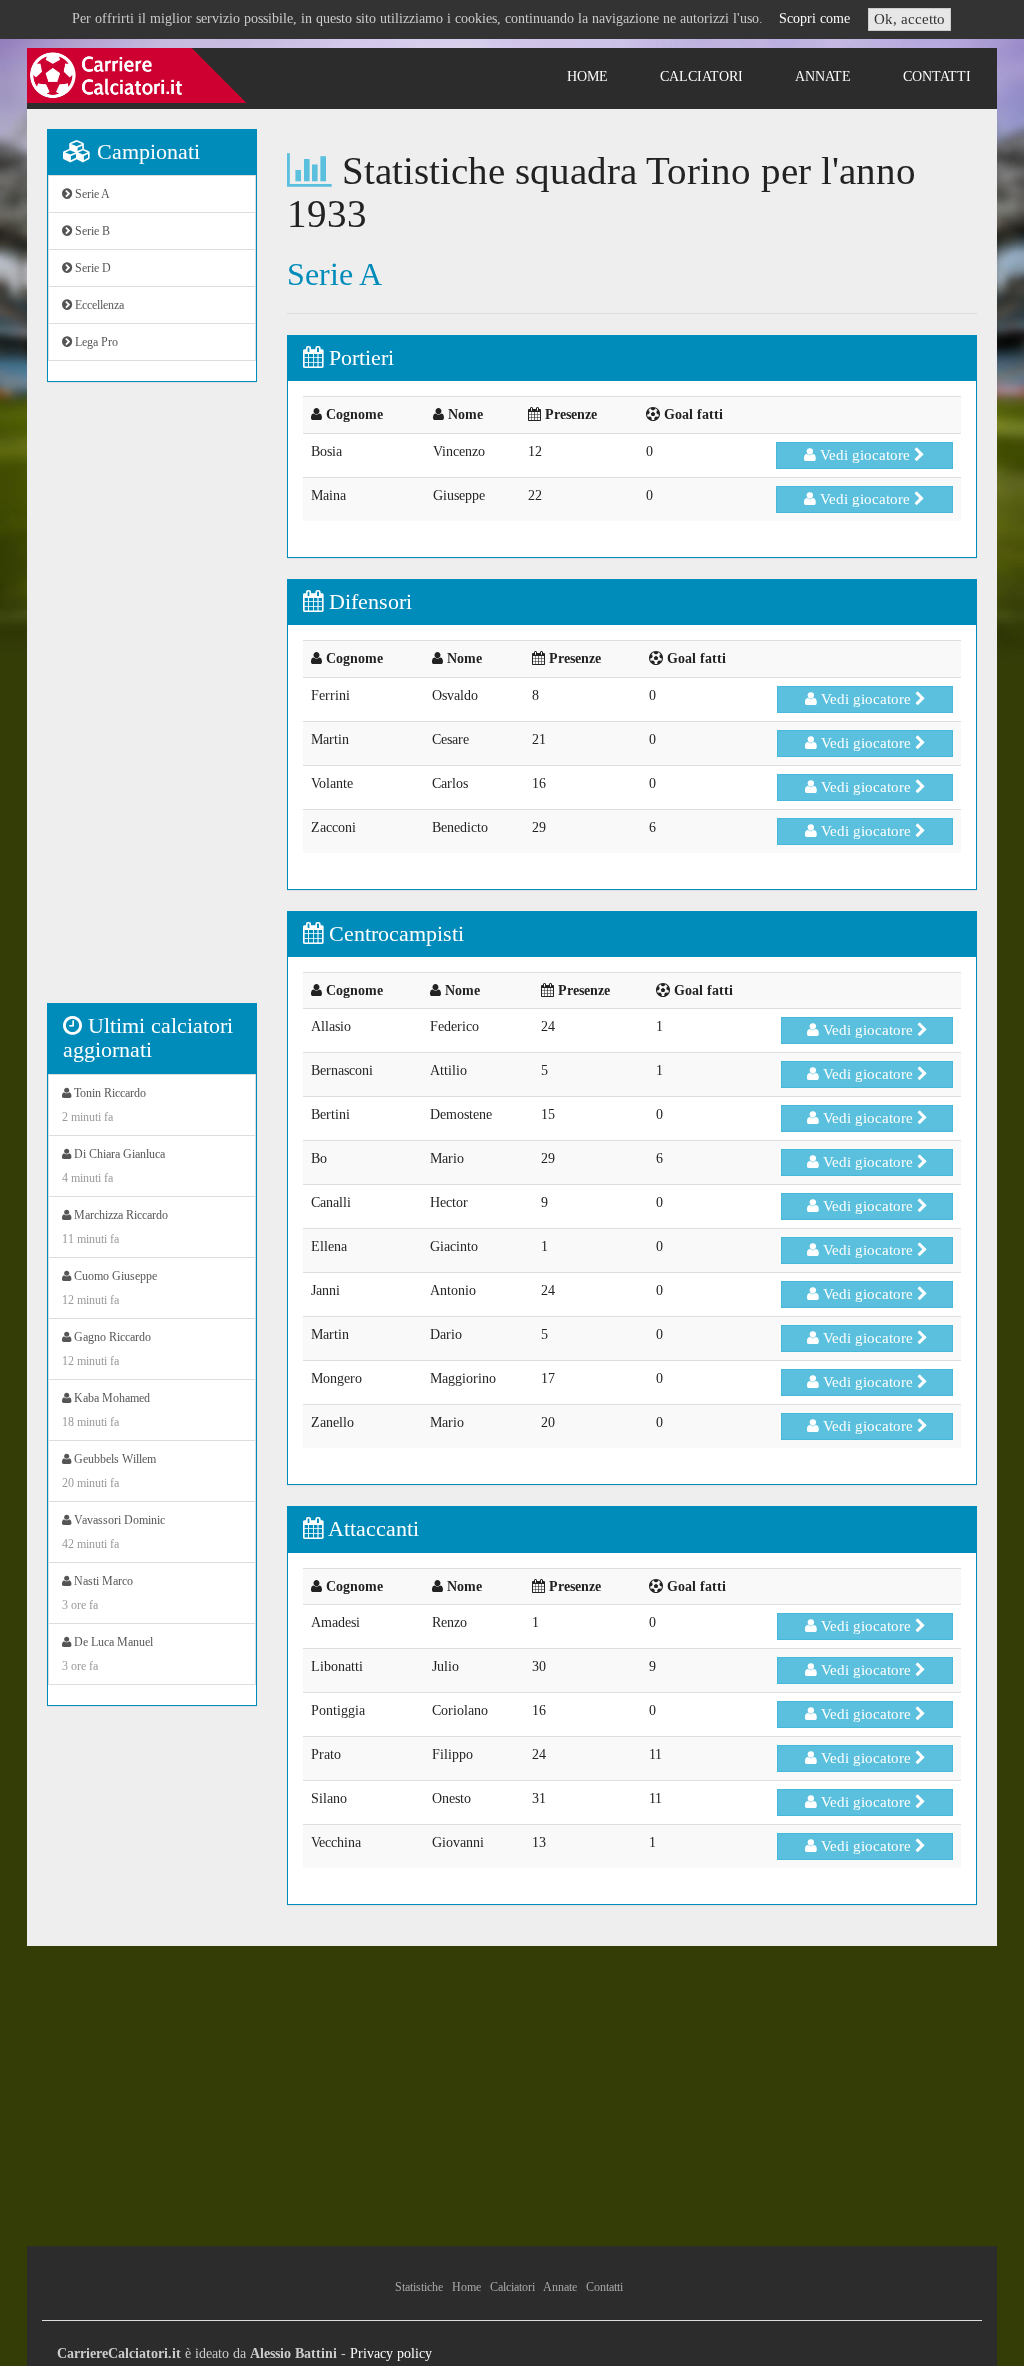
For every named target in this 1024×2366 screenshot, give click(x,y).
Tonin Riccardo (104, 1105)
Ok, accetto (909, 19)
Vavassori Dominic (113, 1532)
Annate (823, 76)
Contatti (937, 76)
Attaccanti (371, 1528)
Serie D (91, 268)
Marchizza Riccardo (115, 1227)
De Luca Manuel (107, 1654)
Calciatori (701, 76)
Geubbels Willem (109, 1471)
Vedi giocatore (865, 455)
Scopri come (814, 18)
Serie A (91, 194)
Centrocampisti (393, 933)
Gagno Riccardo (106, 1349)
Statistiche (419, 2287)
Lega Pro (95, 342)
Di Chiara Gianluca (113, 1166)
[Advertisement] (152, 703)
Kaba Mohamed (106, 1410)
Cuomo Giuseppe (109, 1288)
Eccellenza (98, 305)
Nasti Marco (97, 1593)
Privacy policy (391, 2353)
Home (587, 76)
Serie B (91, 231)
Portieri (358, 357)
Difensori (367, 601)
